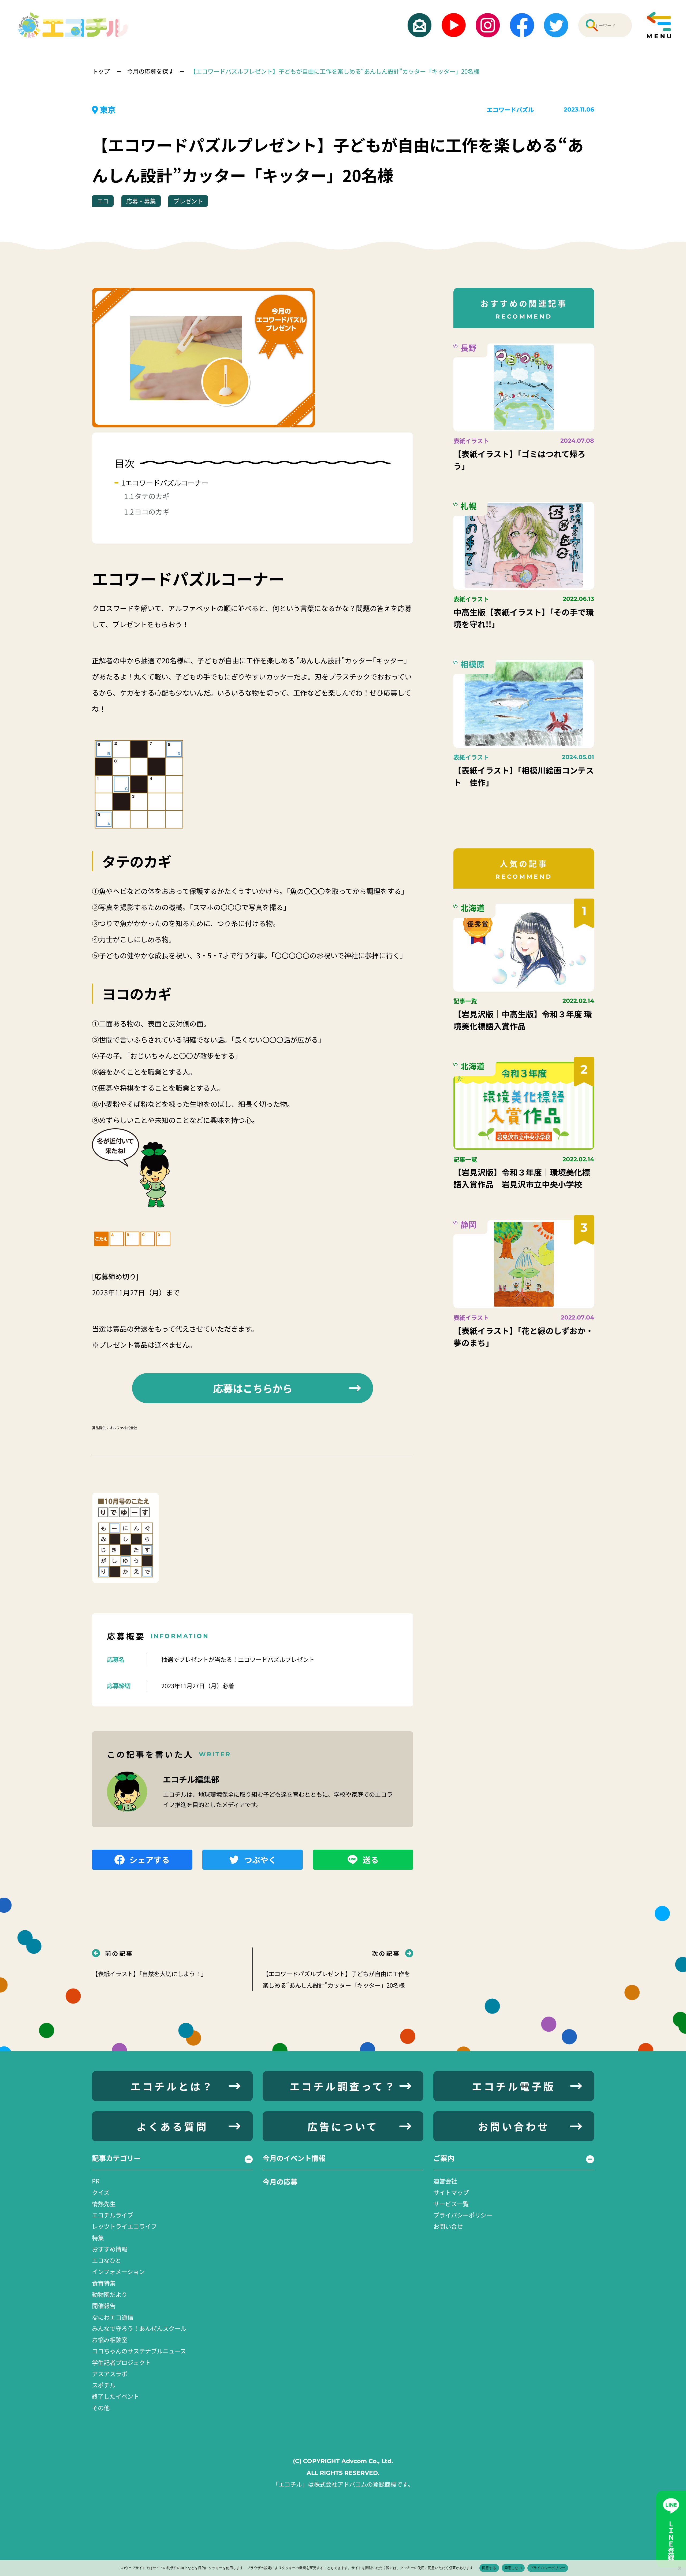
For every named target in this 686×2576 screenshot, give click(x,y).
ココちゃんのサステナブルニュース (139, 2351)
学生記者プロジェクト (121, 2362)
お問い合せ (448, 2226)
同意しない (513, 2568)
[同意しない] (679, 2568)
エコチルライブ (113, 2215)
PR (96, 2181)
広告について (343, 2126)
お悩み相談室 (110, 2340)
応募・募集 (141, 201)
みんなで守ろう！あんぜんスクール (139, 2328)
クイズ (101, 2192)
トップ (101, 71)
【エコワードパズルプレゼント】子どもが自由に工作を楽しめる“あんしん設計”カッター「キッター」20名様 (335, 71)
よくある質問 (172, 2126)
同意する (489, 2568)
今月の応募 (280, 2182)
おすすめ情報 (110, 2249)
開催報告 (104, 2305)
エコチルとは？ (172, 2086)
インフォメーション (118, 2271)
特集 (98, 2238)
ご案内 (444, 2158)
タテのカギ (152, 496)
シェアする (150, 1860)
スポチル (104, 2385)
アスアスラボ (110, 2374)
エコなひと (107, 2260)
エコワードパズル (510, 109)
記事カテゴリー (116, 2158)
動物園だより (110, 2294)
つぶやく (260, 1860)
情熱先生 (104, 2204)
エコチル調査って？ (343, 2086)
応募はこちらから (253, 1388)
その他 (101, 2408)
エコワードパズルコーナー (167, 483)
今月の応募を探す (150, 71)
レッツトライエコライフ (124, 2226)
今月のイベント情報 (294, 2158)
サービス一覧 (451, 2204)
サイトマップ (451, 2192)
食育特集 (104, 2283)
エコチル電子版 (514, 2086)
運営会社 (445, 2181)
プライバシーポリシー (463, 2215)
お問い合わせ (514, 2126)
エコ (103, 201)
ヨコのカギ (152, 512)
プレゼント (188, 201)
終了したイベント (115, 2396)
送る (371, 1860)
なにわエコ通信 (113, 2317)
